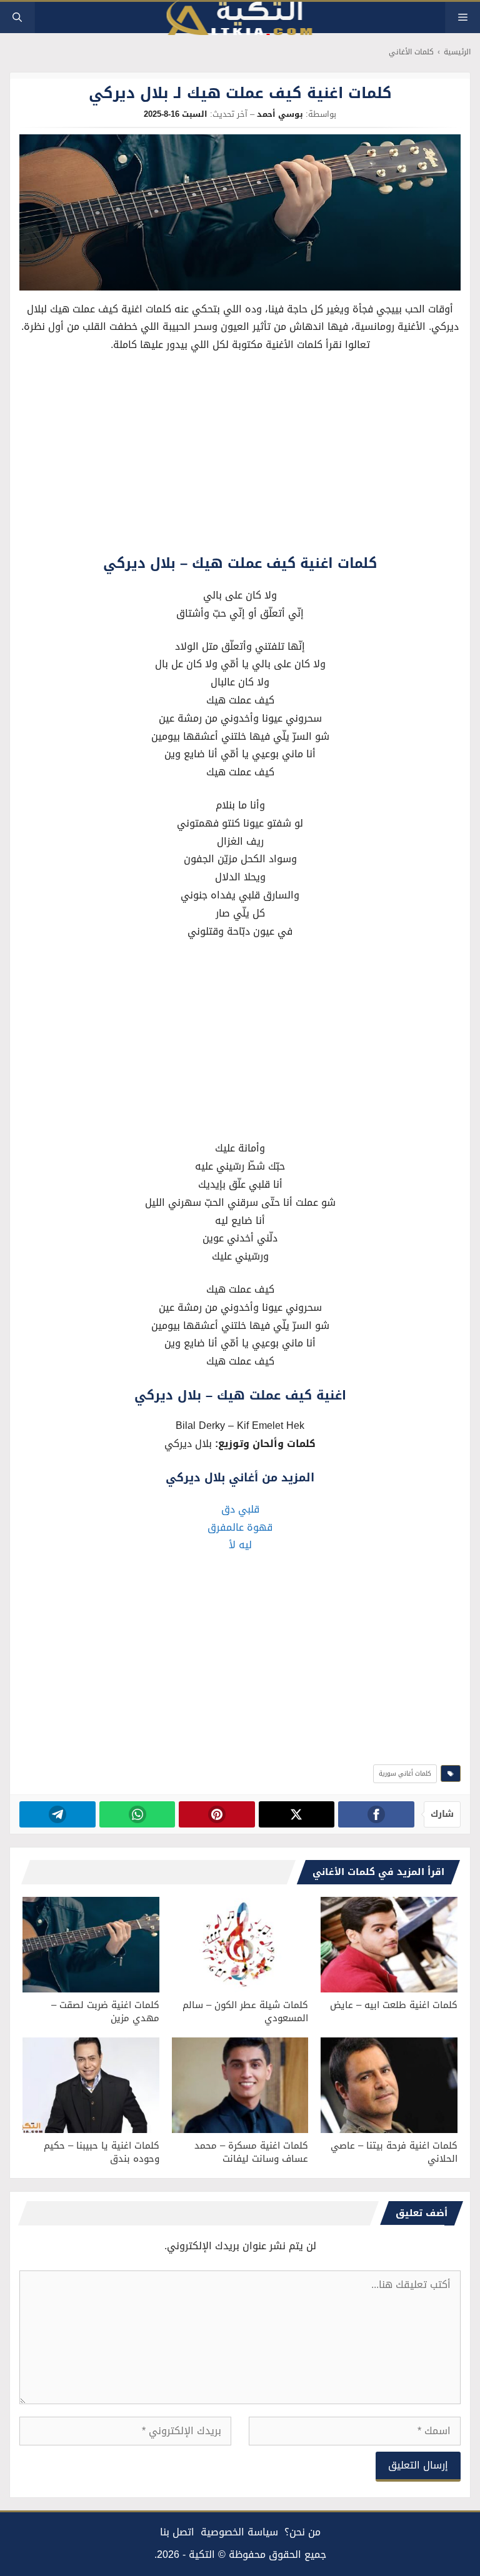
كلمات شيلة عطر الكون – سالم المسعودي (245, 2012)
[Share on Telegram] (57, 1814)
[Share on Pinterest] (217, 1814)
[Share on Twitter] (297, 1814)
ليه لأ (240, 1545)
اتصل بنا (177, 2532)
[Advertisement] (240, 457)
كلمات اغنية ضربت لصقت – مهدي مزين (105, 2012)
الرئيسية (457, 52)
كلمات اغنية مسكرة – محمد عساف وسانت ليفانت (251, 2152)
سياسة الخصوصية (239, 2532)
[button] (17, 17)
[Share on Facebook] (376, 1814)
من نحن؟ (302, 2532)
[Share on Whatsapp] (137, 1814)
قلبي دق (240, 1509)
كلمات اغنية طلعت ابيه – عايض (394, 2005)
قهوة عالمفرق (240, 1527)
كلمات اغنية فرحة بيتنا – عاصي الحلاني (394, 2152)
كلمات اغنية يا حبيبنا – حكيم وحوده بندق (102, 2152)
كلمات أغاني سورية (405, 1773)
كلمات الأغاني (411, 52)
